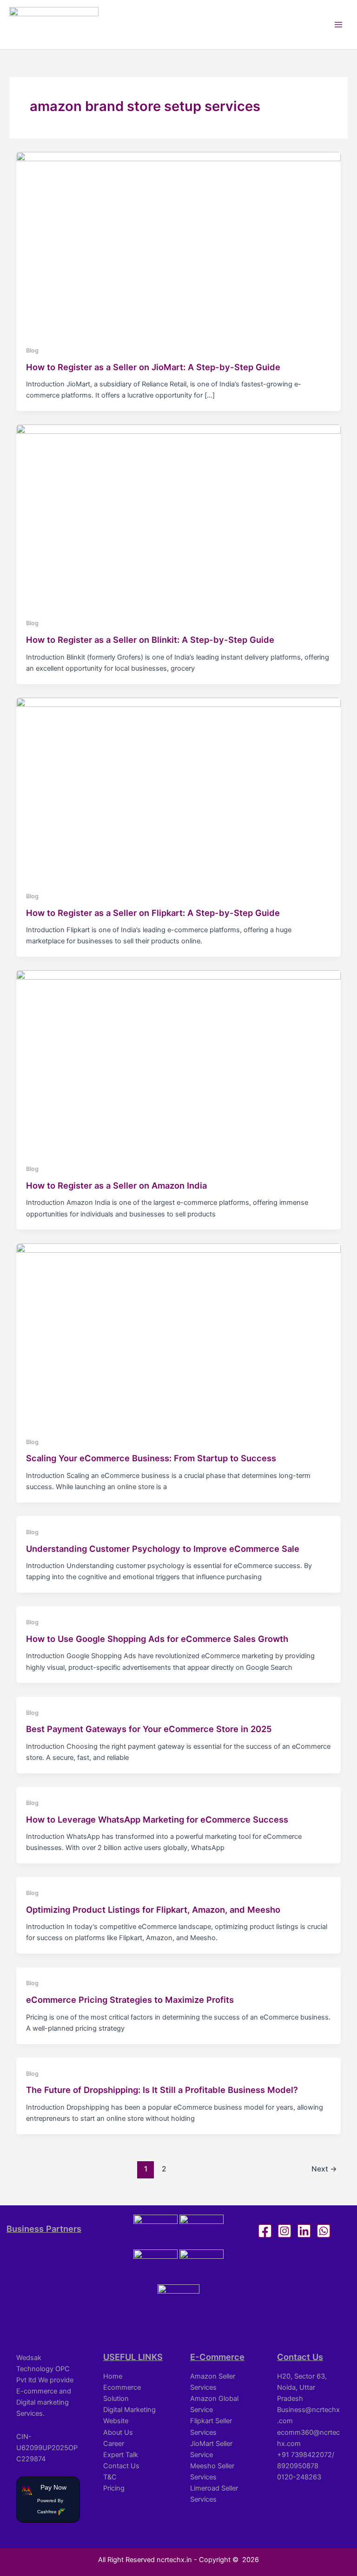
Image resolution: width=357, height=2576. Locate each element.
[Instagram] (284, 2231)
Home (113, 2376)
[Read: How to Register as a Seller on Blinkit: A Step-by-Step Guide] (179, 516)
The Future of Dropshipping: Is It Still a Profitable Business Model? (162, 2090)
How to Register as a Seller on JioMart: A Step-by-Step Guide (153, 367)
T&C (110, 2477)
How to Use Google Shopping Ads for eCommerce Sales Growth (157, 1639)
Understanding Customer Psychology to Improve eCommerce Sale (163, 1549)
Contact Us (121, 2466)
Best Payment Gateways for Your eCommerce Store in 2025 (149, 1729)
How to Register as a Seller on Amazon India (116, 1185)
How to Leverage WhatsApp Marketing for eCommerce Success (157, 1819)
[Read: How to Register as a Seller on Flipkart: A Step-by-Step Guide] (179, 788)
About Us (118, 2432)
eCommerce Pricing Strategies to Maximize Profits (130, 2000)
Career (114, 2444)
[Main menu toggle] (338, 25)
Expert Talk (121, 2455)
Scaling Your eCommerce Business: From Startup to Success (151, 1458)
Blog (32, 350)
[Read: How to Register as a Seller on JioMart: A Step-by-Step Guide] (179, 243)
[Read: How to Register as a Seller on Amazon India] (179, 1061)
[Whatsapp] (324, 2231)
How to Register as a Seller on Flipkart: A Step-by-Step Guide (153, 913)
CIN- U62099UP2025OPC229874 (47, 2448)
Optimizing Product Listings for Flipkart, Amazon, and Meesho (153, 1909)
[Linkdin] (304, 2231)
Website (116, 2421)
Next (324, 2169)
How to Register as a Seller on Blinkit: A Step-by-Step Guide (150, 640)
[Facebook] (265, 2231)
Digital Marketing (129, 2410)
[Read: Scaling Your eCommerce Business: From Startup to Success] (179, 1334)
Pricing (114, 2488)
